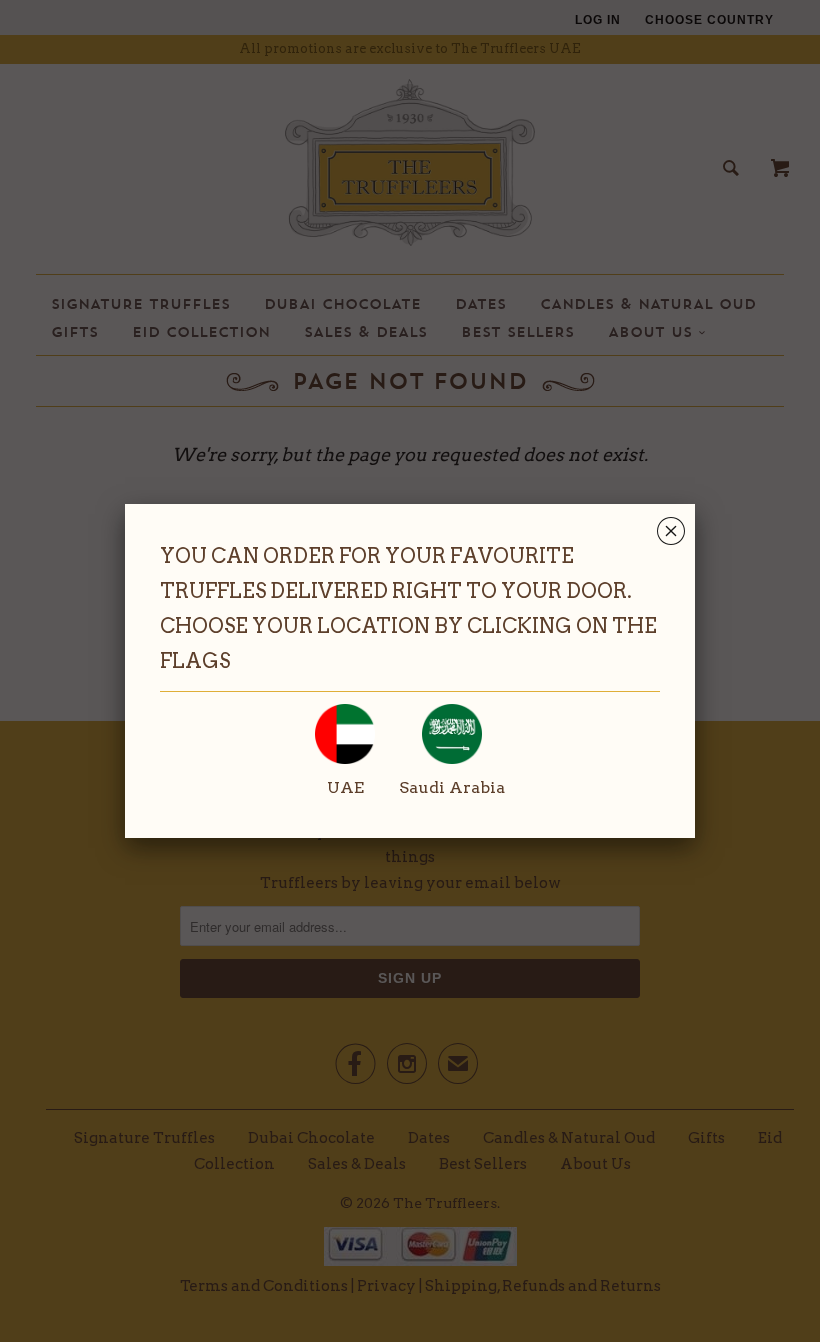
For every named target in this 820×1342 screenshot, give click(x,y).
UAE (345, 787)
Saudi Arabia (452, 787)
